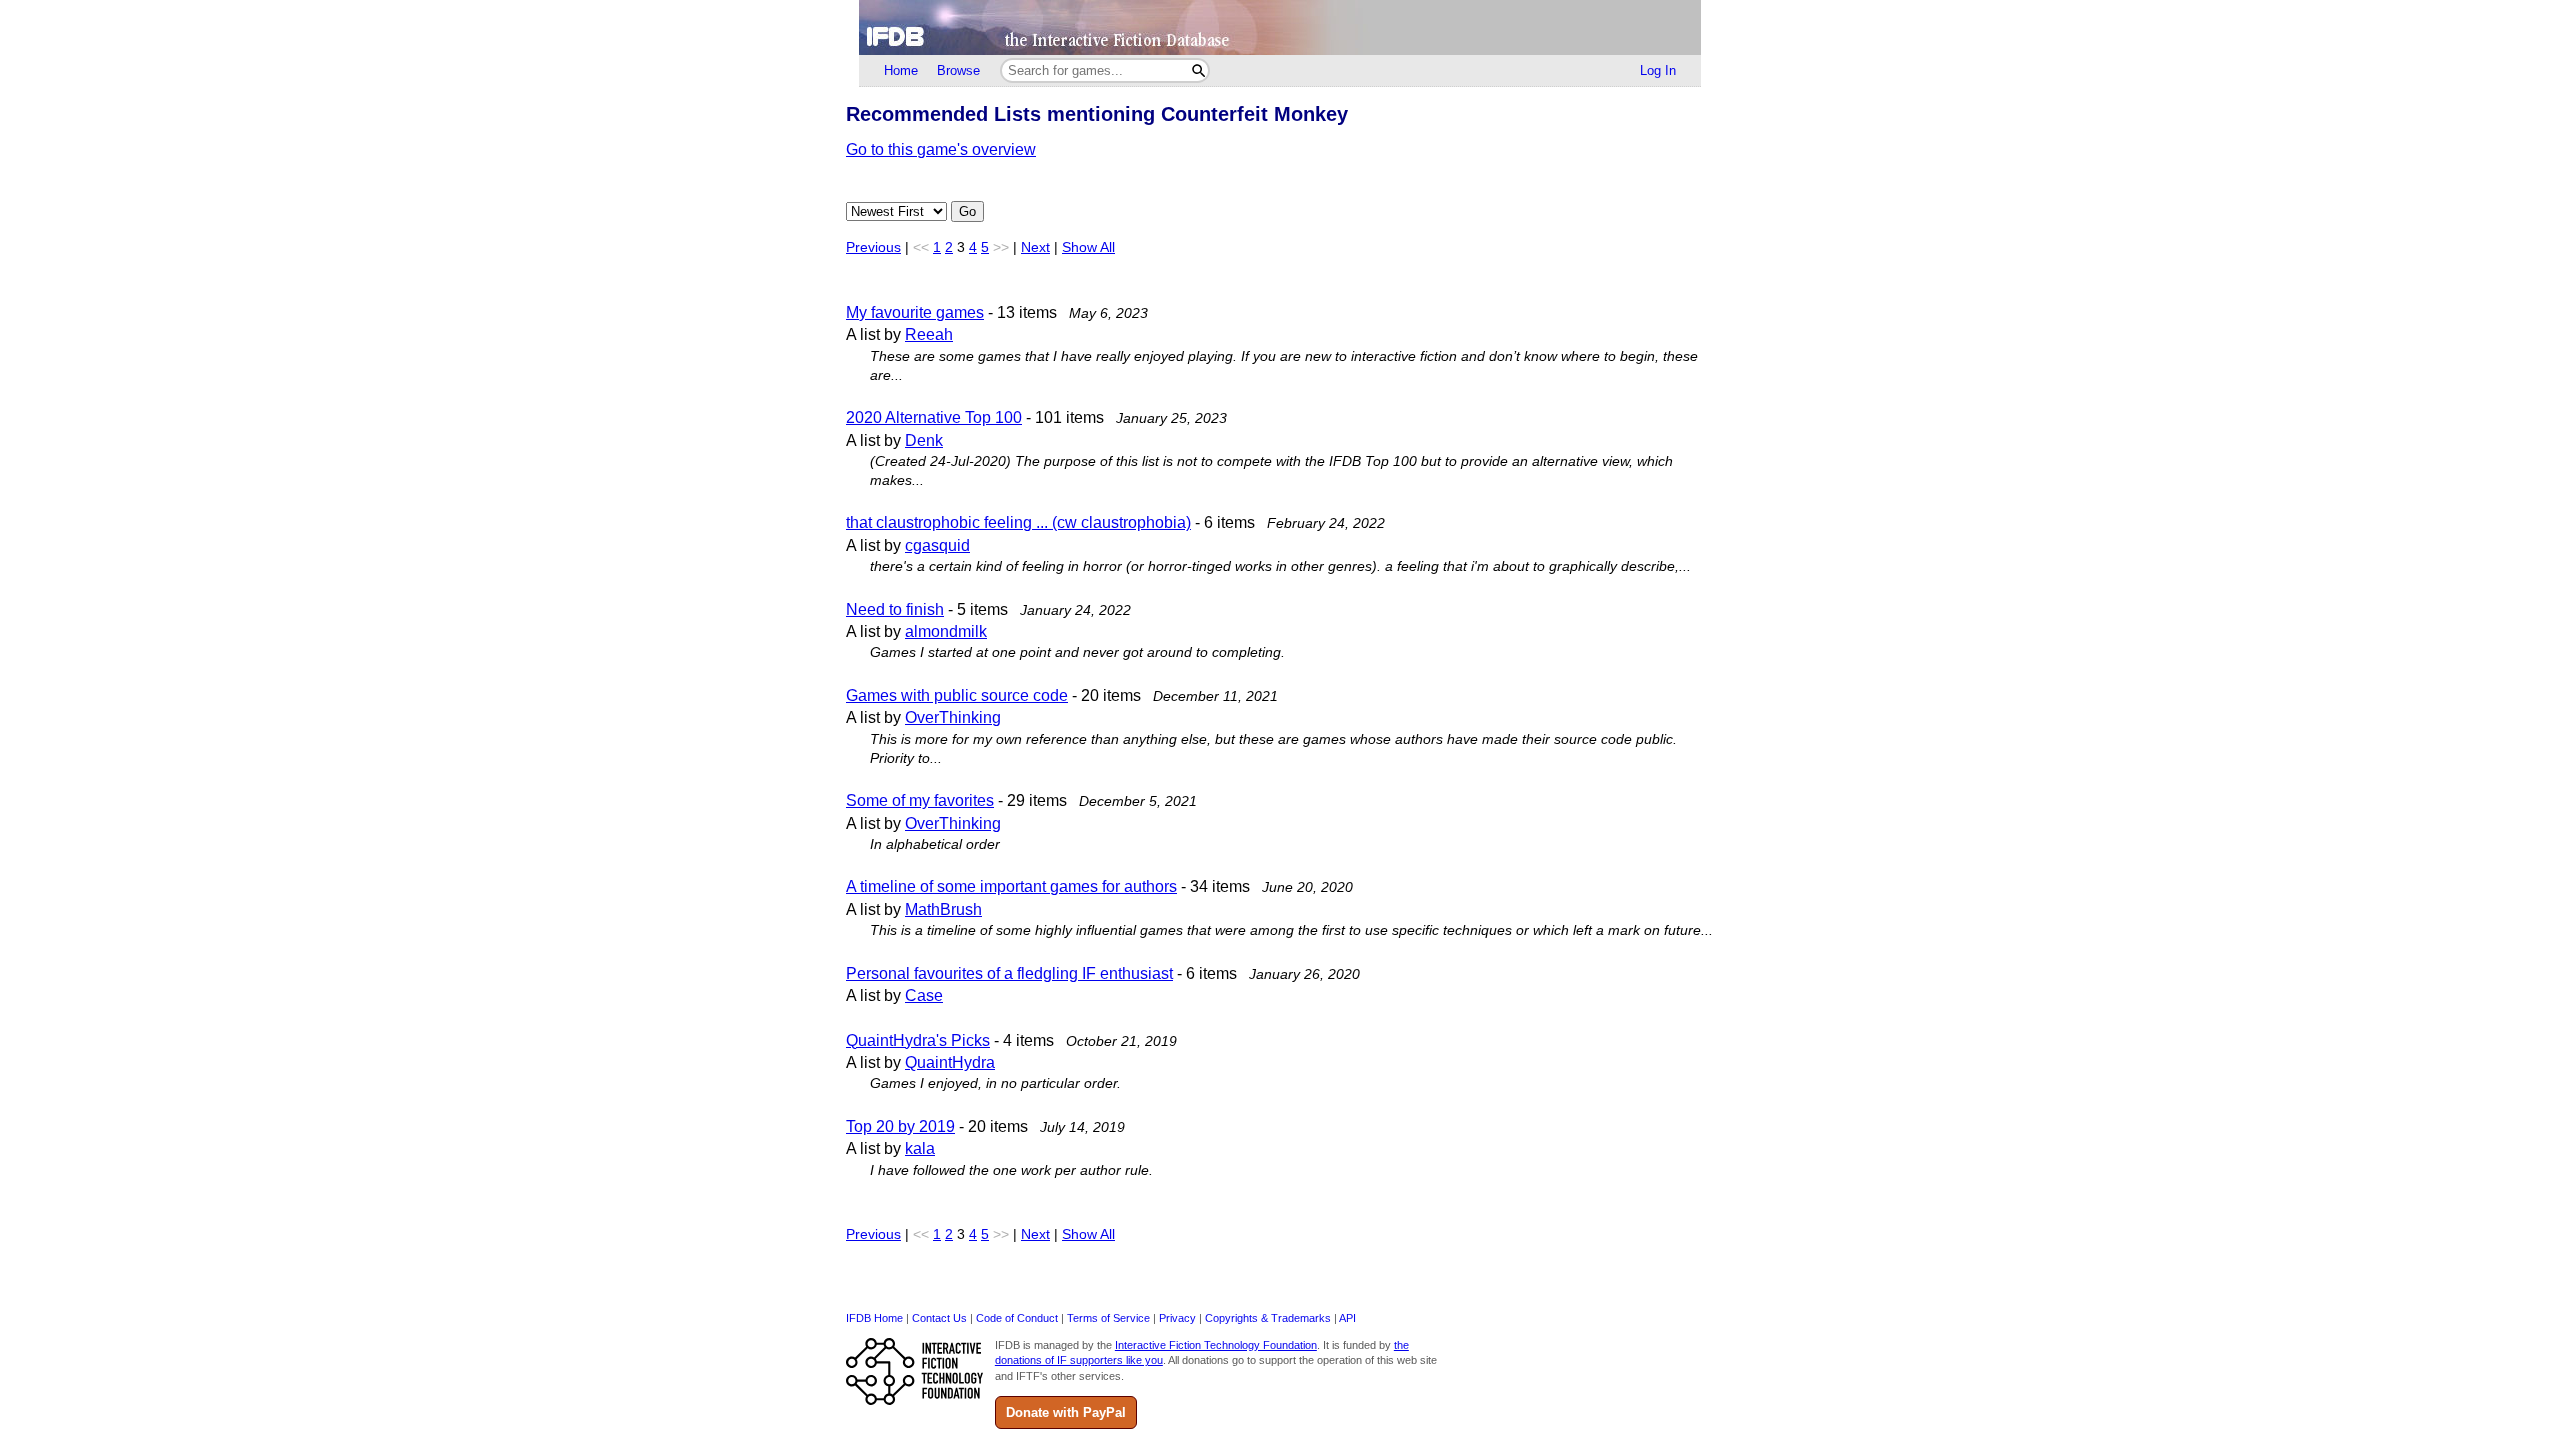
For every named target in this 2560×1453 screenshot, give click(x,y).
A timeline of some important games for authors (1011, 886)
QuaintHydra (950, 1062)
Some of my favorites (920, 800)
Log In (1658, 70)
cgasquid (937, 545)
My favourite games (915, 312)
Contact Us (939, 1318)
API (1347, 1318)
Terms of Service (1108, 1318)
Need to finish (895, 609)
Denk (924, 440)
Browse (958, 70)
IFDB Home (874, 1318)
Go (967, 211)
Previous (873, 247)
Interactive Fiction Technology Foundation (1216, 1345)
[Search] (1198, 70)
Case (924, 995)
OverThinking (953, 717)
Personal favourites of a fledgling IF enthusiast (1009, 973)
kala (920, 1148)
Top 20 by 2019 (900, 1126)
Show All (1088, 247)
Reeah (929, 334)
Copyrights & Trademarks (1268, 1318)
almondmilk (946, 631)
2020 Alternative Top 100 (934, 417)
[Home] (1280, 27)
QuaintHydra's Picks (918, 1040)
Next (1035, 247)
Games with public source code (957, 695)
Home (901, 70)
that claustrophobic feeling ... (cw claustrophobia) (1018, 522)
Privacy (1177, 1318)
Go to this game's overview (941, 149)
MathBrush (943, 909)
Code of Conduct (1017, 1318)
